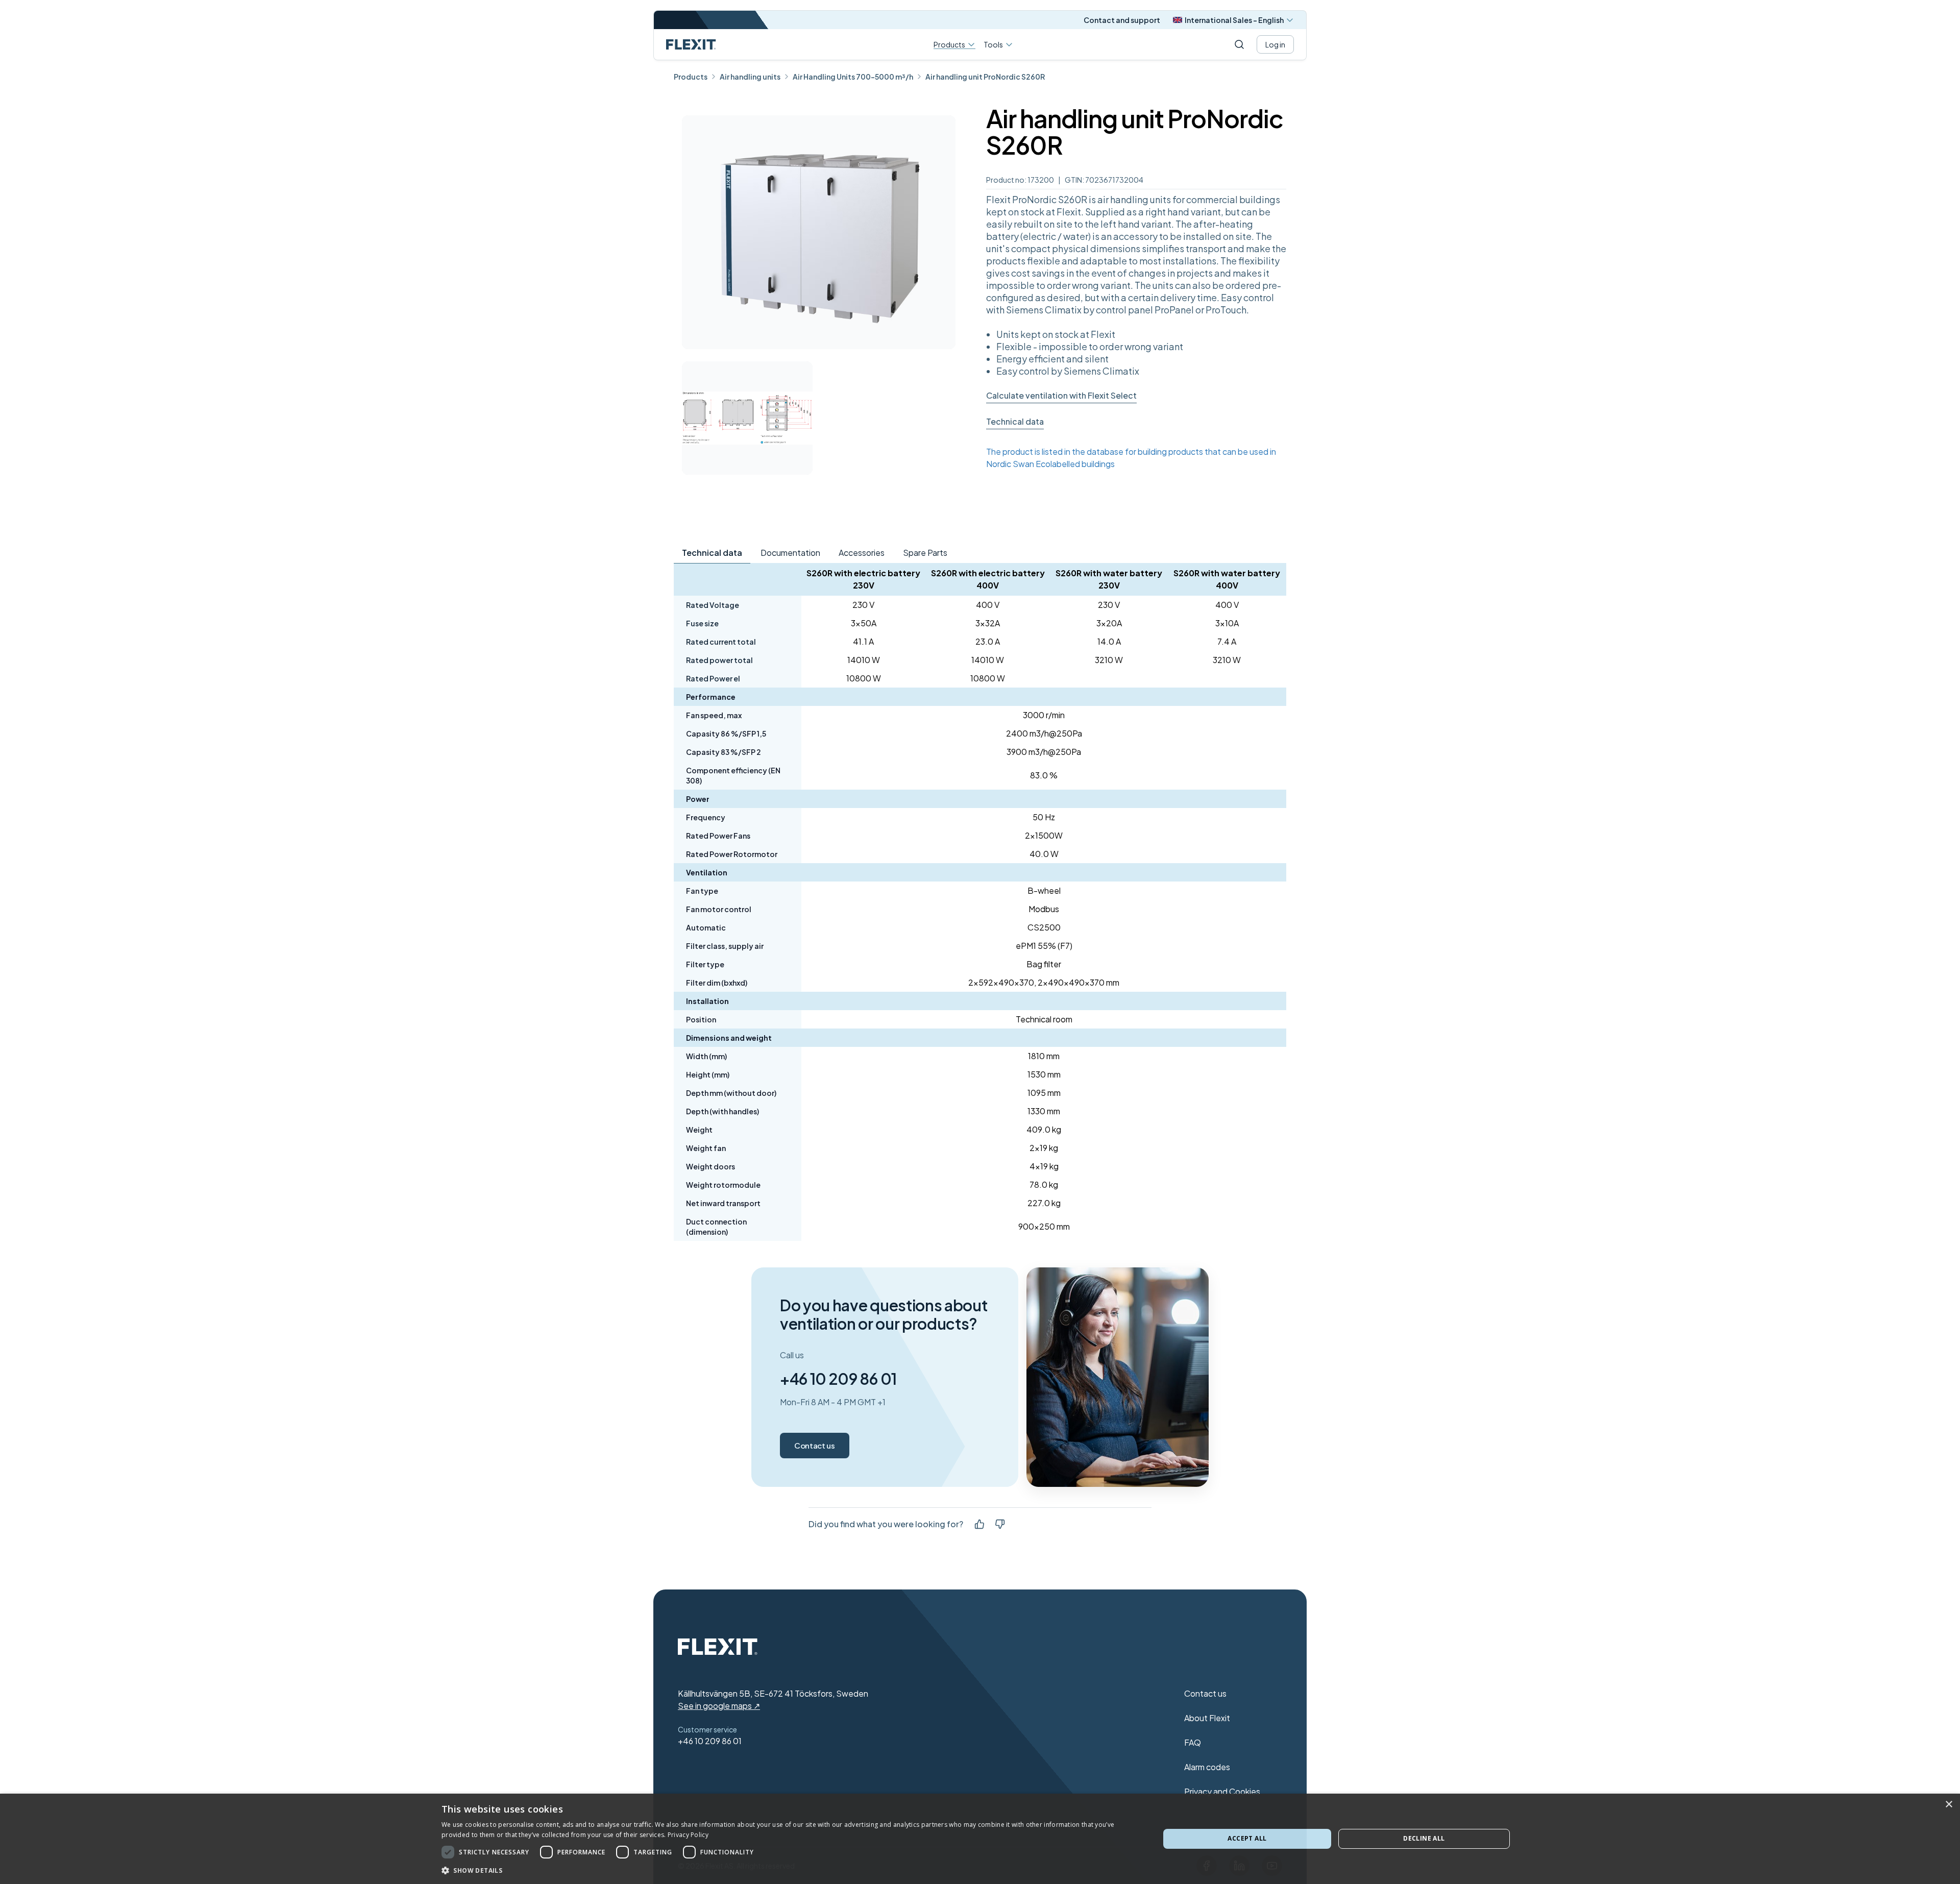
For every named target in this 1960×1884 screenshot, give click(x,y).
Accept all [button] (1247, 1838)
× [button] (1949, 1805)
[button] (790, 1870)
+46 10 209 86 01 (838, 1379)
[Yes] (979, 1524)
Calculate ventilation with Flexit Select (1061, 395)
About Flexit (1207, 1718)
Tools (993, 44)
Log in (1275, 44)
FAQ (1193, 1742)
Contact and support (1122, 20)
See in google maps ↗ (719, 1706)
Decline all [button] (1424, 1838)
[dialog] (980, 1839)
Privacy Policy (688, 1835)
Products (949, 45)
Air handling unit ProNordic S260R (985, 77)
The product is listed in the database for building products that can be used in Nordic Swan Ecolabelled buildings (1131, 458)
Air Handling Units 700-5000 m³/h (853, 77)
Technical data (1015, 421)
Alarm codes (1207, 1767)
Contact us (815, 1445)
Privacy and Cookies (1222, 1791)
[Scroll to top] (691, 44)
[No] (1000, 1524)
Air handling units (750, 77)
